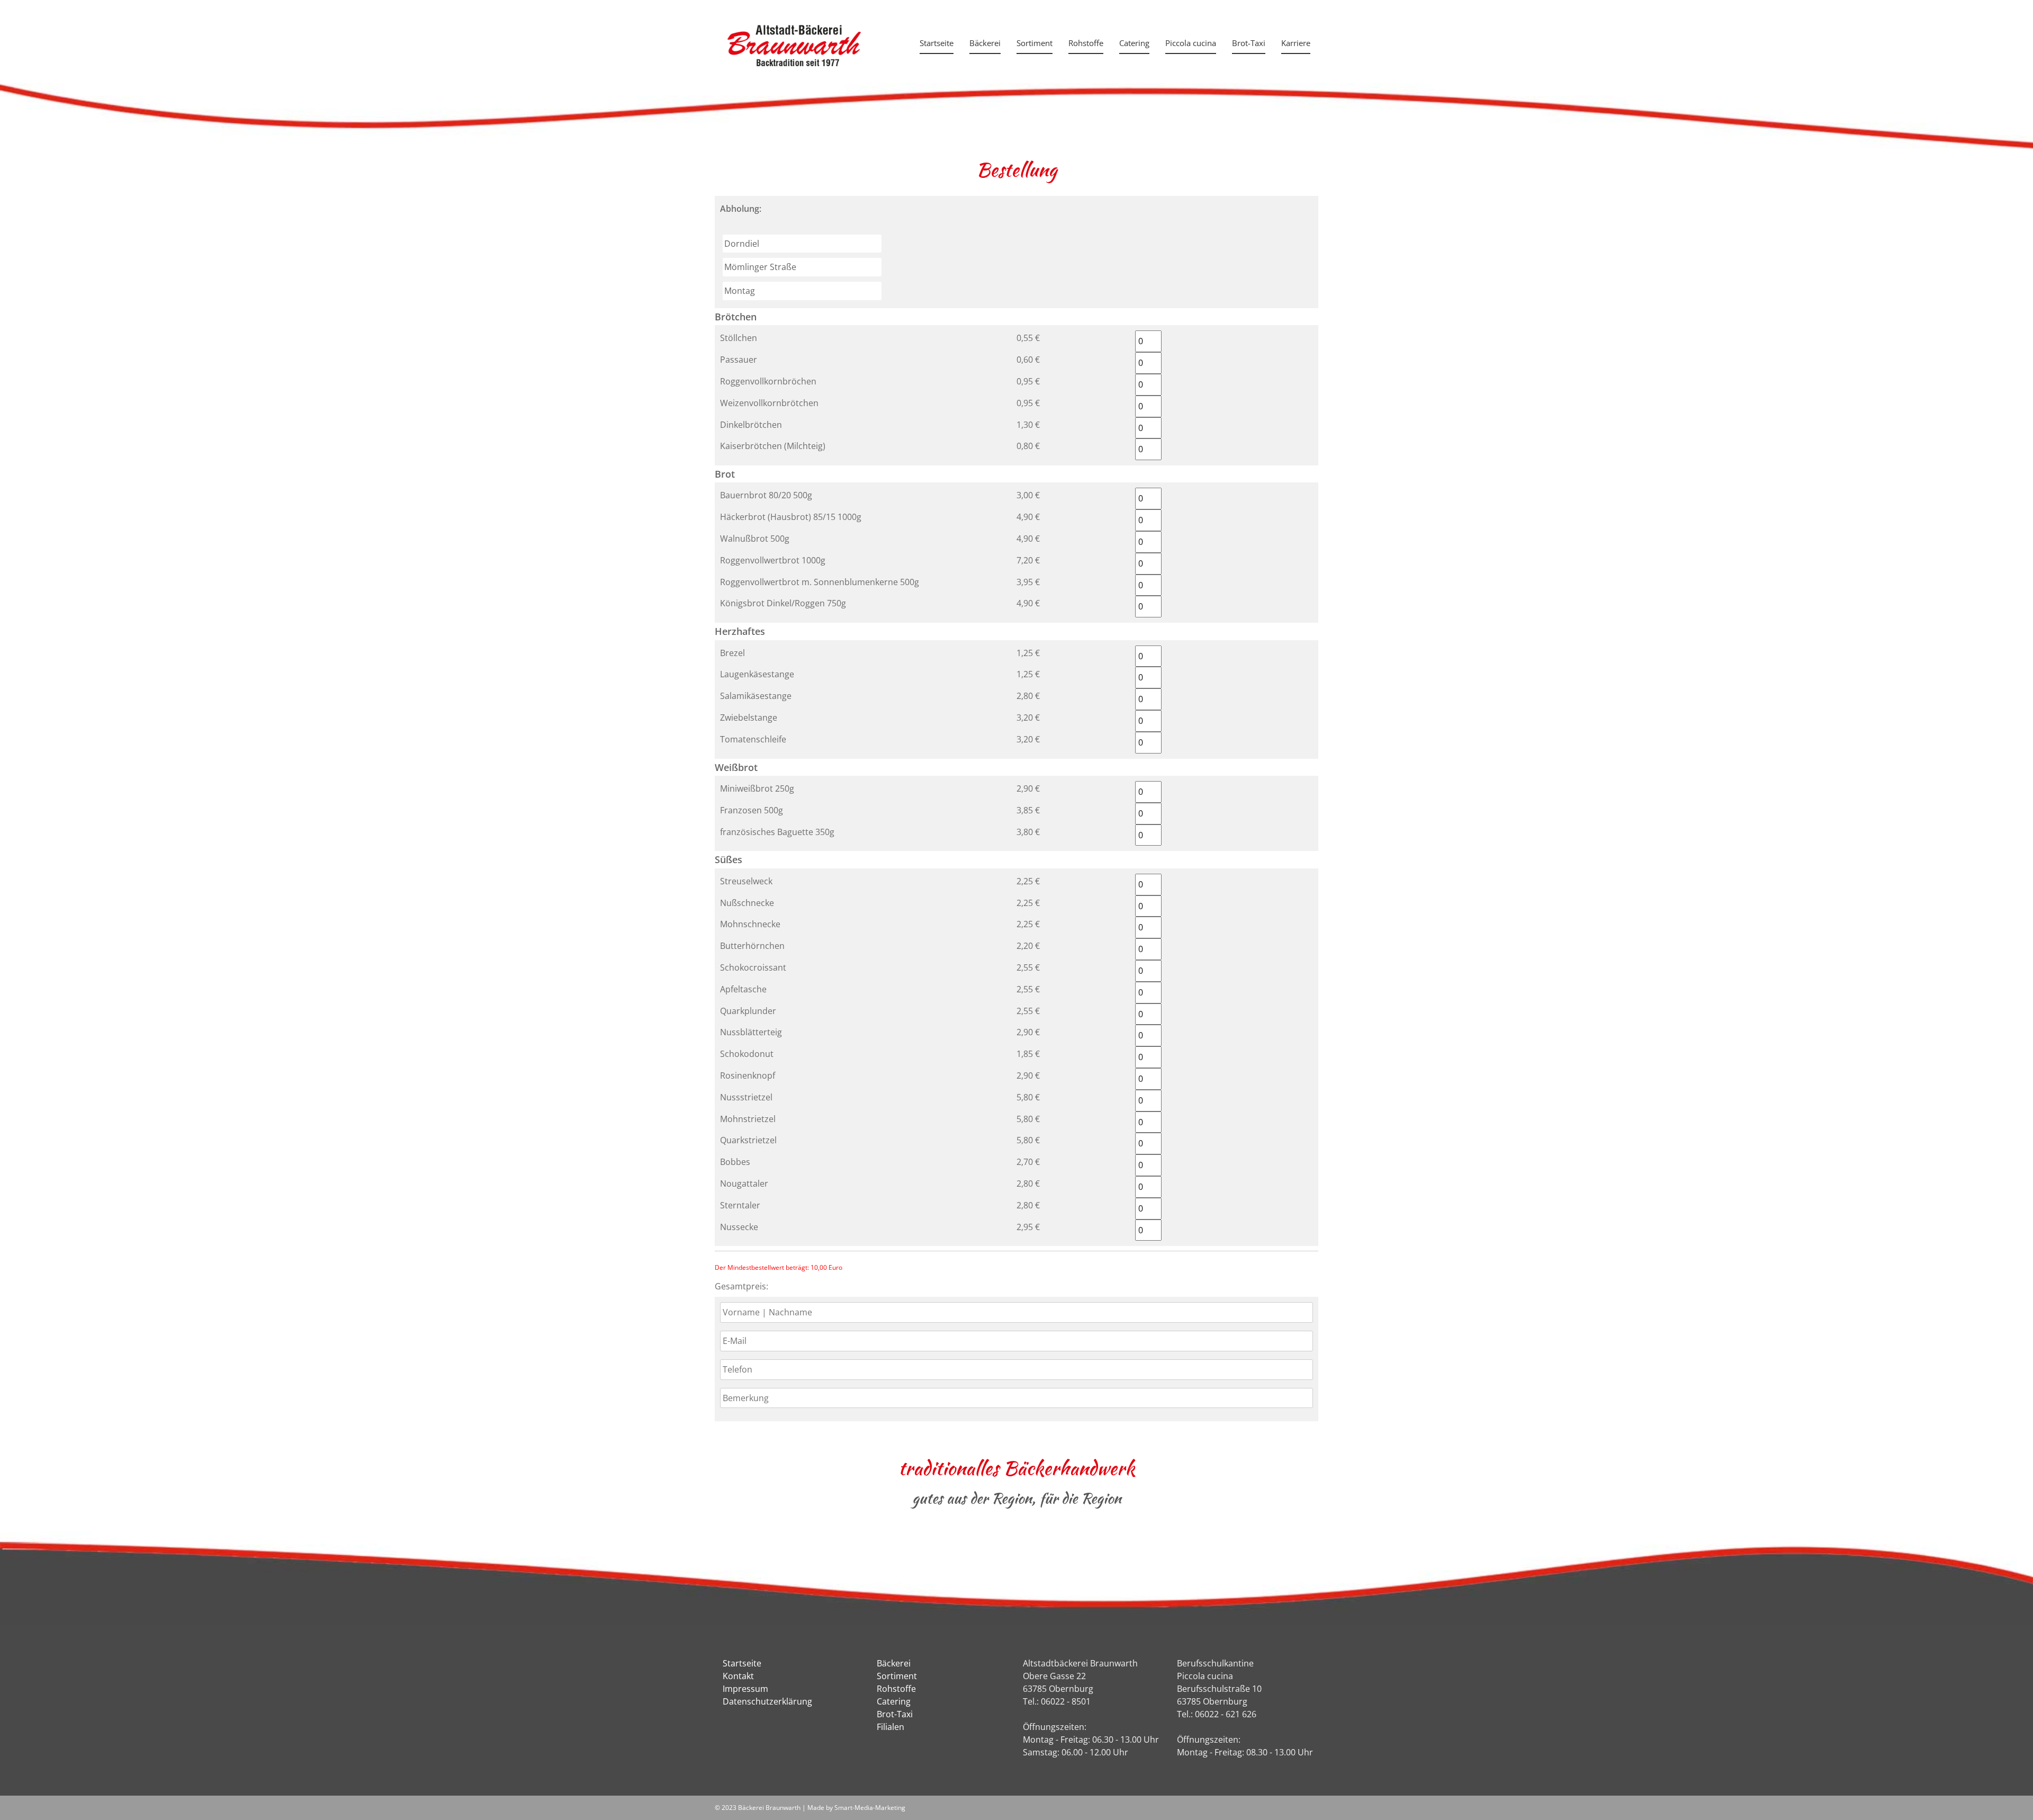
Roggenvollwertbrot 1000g (773, 560)
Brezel (732, 653)
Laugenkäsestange (757, 674)
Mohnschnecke (750, 924)
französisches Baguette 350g (777, 832)
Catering (1134, 43)
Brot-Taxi (1249, 43)
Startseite (937, 43)
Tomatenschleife (753, 739)
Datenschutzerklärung (767, 1701)
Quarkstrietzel (748, 1140)
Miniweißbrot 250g (757, 788)
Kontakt (738, 1676)
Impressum (745, 1689)
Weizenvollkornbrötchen (769, 403)
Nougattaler (744, 1184)
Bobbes (735, 1162)
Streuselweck (746, 881)
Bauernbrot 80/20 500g (766, 495)
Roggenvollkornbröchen (768, 381)
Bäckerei (985, 43)
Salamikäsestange (756, 696)
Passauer (739, 360)
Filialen (890, 1727)
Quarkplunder (748, 1011)
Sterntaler (740, 1205)
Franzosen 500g (752, 810)
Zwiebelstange (749, 718)
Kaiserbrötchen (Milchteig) (773, 446)
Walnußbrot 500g (755, 539)
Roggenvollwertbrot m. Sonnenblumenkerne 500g (820, 582)
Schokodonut (747, 1054)
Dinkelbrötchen (751, 425)
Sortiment (1035, 43)
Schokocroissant (753, 967)
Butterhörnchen (752, 946)
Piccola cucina (1191, 43)
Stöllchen (739, 338)
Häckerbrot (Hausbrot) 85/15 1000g (791, 517)
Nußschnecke (747, 903)
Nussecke (739, 1227)
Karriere (1296, 43)
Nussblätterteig (751, 1032)
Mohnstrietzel (748, 1119)
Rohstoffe (1086, 43)
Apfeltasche (743, 989)
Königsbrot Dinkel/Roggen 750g (783, 603)
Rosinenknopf (748, 1075)
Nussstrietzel (746, 1097)
